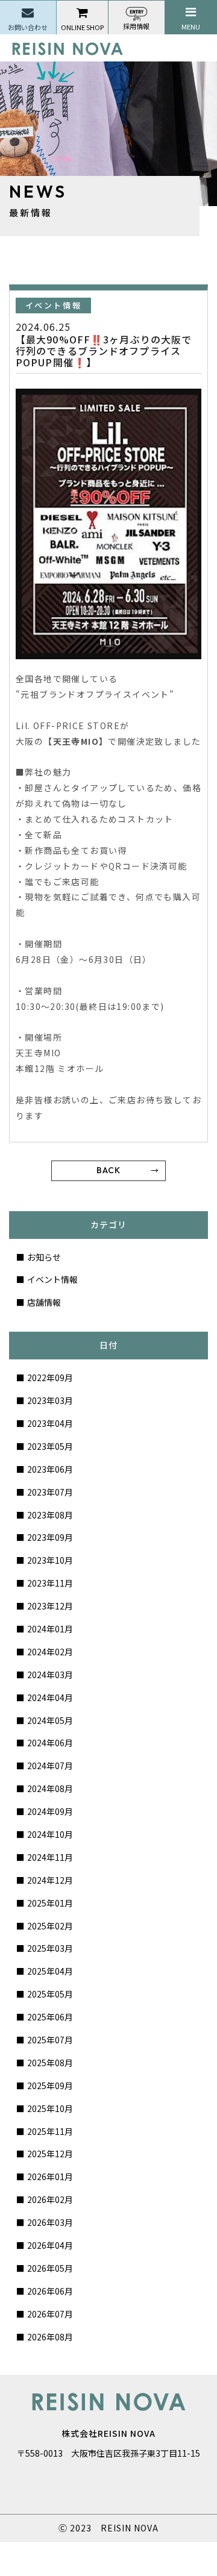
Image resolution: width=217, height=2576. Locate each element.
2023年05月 (50, 1446)
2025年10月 (50, 2108)
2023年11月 (50, 1583)
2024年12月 (50, 1880)
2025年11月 (50, 2131)
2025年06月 (50, 2017)
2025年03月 (50, 1948)
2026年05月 (50, 2268)
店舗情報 (44, 1302)
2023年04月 (50, 1423)
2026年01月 (50, 2176)
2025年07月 (50, 2040)
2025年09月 (50, 2086)
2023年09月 (50, 1537)
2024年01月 (50, 1629)
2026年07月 (50, 2314)
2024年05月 (50, 1720)
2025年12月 (50, 2154)
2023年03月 (50, 1400)
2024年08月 (50, 1788)
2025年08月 (50, 2063)
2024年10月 (50, 1834)
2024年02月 (50, 1652)
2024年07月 (50, 1766)
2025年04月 (50, 1971)
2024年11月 (50, 1857)
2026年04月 (50, 2245)
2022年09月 (50, 1377)
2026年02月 (50, 2199)
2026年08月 (50, 2337)
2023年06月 (50, 1469)
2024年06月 (50, 1743)
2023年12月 (50, 1606)
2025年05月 (50, 1994)
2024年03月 (50, 1675)
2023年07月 (50, 1492)
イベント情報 (52, 1279)
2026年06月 (50, 2291)
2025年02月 (50, 1926)
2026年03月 (50, 2222)
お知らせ (44, 1257)
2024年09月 (50, 1811)
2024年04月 (50, 1697)
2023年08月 (50, 1515)
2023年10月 (50, 1560)
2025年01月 (50, 1903)
